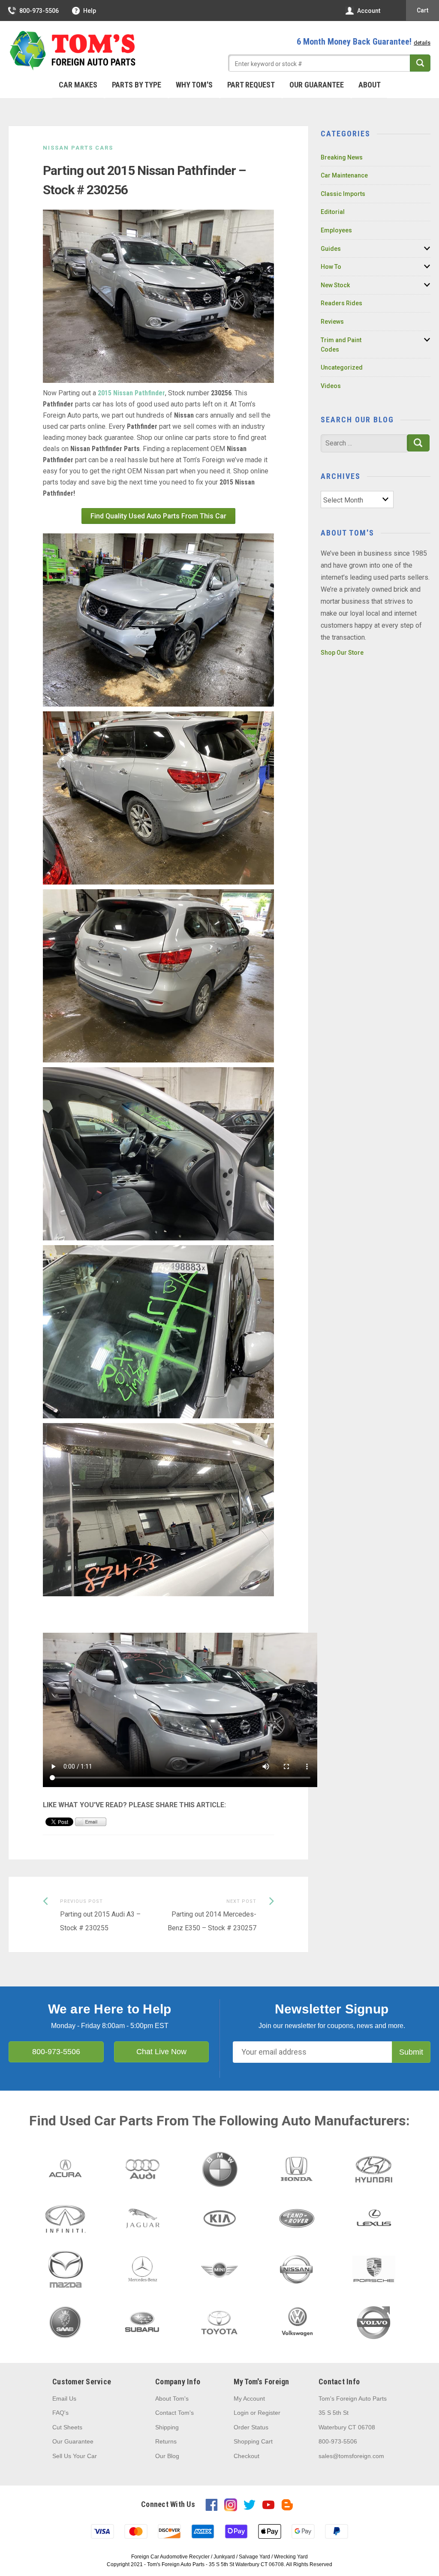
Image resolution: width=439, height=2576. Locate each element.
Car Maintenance (344, 175)
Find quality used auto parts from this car (158, 516)
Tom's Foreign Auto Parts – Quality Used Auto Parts (73, 51)
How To (331, 267)
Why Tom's (194, 85)
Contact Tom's (174, 2413)
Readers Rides (341, 303)
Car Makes (78, 85)
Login (241, 2413)
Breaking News (342, 157)
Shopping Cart (253, 2441)
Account (369, 11)
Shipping (167, 2427)
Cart (422, 10)
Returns (166, 2441)
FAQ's (60, 2413)
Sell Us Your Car (75, 2456)
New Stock (335, 285)
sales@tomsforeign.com (351, 2456)
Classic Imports (343, 194)
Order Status (251, 2427)
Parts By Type (137, 85)
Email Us (64, 2398)
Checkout (247, 2456)
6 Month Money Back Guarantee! (364, 42)
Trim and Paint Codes (341, 345)
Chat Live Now (161, 2052)
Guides (331, 249)
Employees (336, 230)
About (370, 85)
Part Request (251, 85)
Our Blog (167, 2456)
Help (90, 11)
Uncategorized (342, 367)
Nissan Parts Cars (78, 148)
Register (269, 2413)
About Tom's (172, 2398)
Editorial (333, 212)
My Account (249, 2398)
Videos (331, 386)
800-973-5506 (39, 11)
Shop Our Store (342, 653)
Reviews (332, 322)
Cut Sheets (67, 2427)
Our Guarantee (317, 85)
